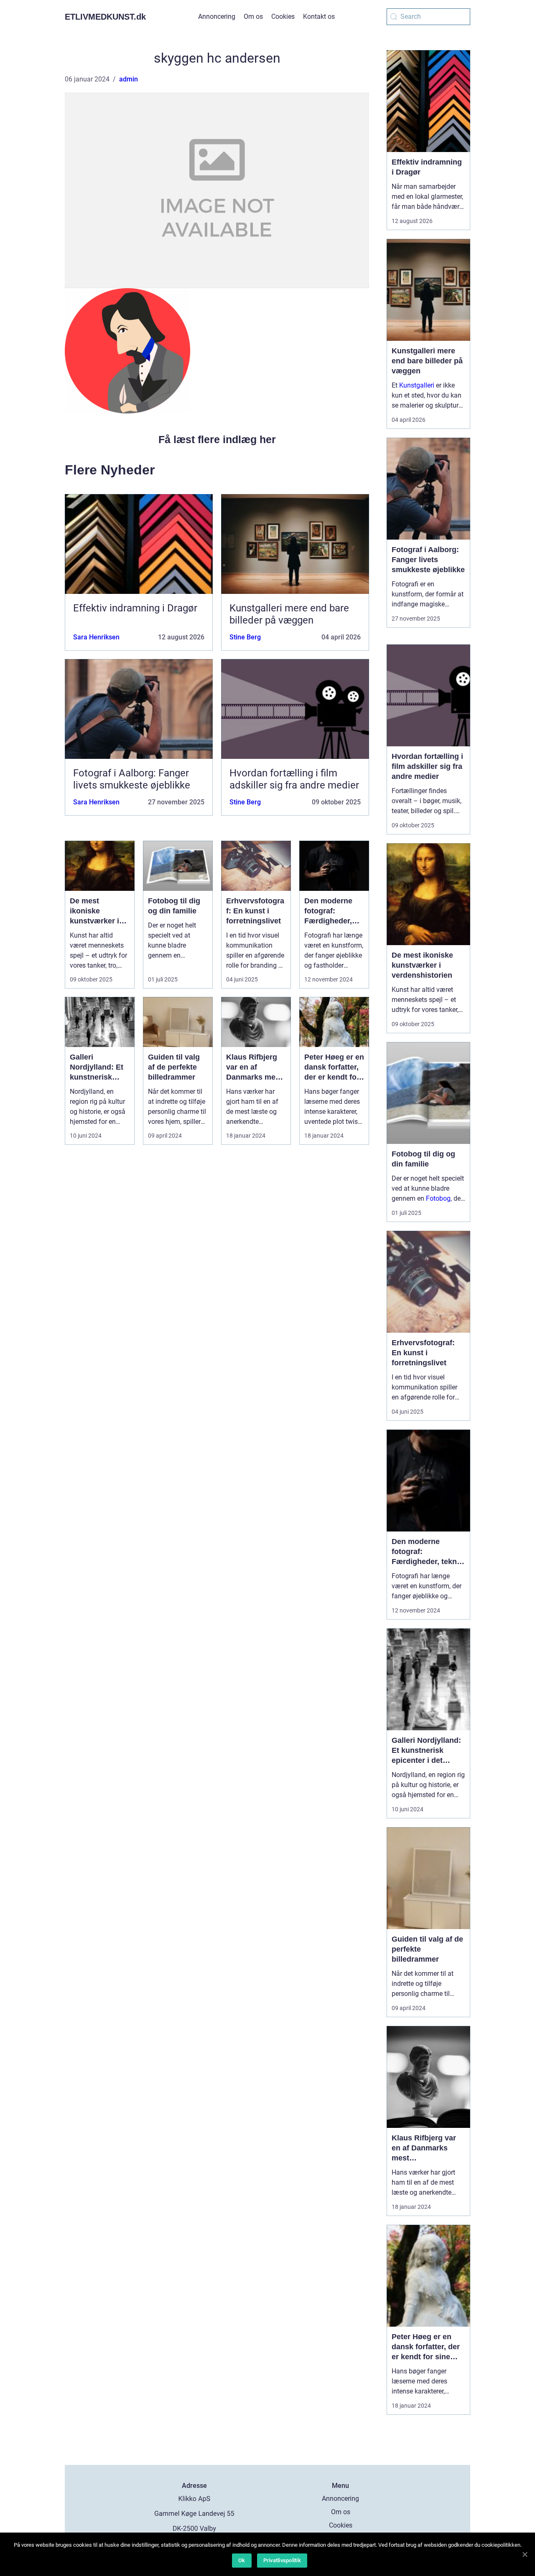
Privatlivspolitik (282, 2560)
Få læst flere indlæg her (217, 439)
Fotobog (438, 1198)
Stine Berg (245, 637)
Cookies (283, 16)
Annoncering (217, 16)
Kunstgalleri (417, 385)
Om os (253, 16)
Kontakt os (319, 16)
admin (129, 79)
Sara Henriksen (96, 637)
